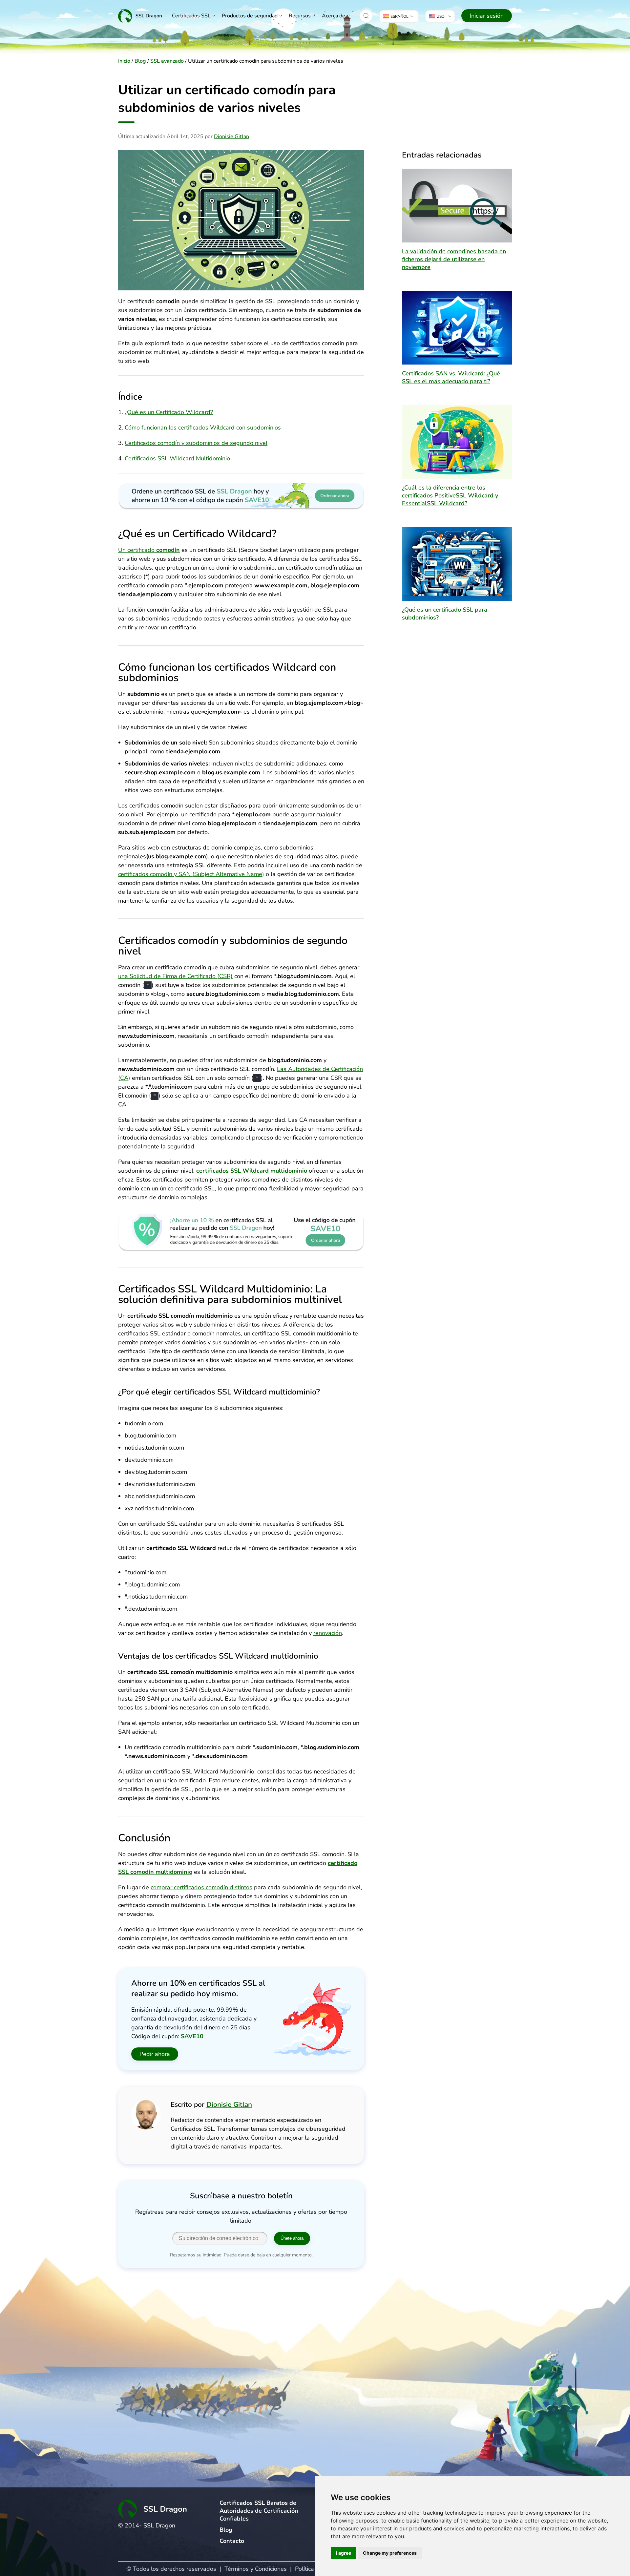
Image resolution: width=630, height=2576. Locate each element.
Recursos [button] (300, 16)
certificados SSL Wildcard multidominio (252, 1171)
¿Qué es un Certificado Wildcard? (169, 412)
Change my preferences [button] (390, 2553)
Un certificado (149, 550)
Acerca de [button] (334, 16)
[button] (366, 16)
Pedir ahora (155, 2054)
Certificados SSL (191, 16)
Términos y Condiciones (256, 2569)
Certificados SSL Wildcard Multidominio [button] (177, 458)
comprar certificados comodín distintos (201, 1887)
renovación (328, 1633)
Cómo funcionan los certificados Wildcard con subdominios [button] (203, 428)
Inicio (124, 61)
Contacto (232, 2541)
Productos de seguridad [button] (250, 16)
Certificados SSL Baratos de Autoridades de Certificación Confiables (259, 2511)
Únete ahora (292, 2238)
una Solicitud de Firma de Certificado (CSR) (175, 976)
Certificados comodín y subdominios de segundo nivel (196, 443)
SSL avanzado (167, 61)
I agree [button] (344, 2553)
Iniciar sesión (487, 16)
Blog (140, 61)
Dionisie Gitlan (231, 136)
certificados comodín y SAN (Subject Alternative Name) (191, 874)
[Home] (140, 16)
